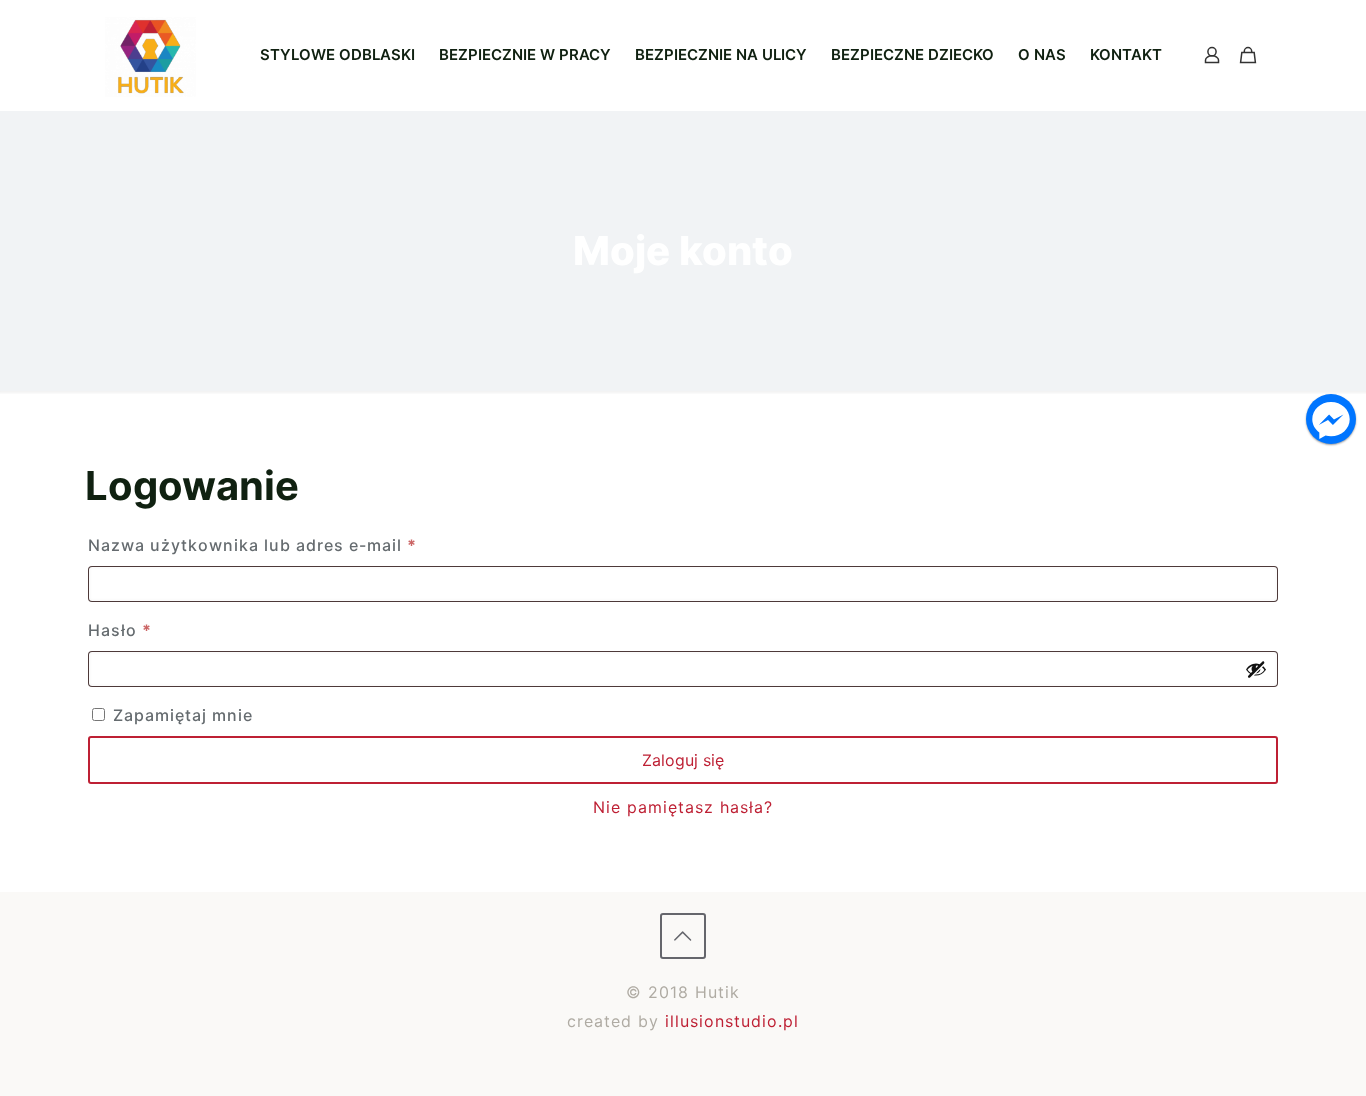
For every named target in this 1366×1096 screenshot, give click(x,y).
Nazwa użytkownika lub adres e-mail (299, 544)
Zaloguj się (683, 760)
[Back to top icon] (683, 936)
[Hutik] (150, 55)
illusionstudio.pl (732, 1021)
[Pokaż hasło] (1256, 669)
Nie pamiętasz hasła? (683, 807)
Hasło (166, 629)
